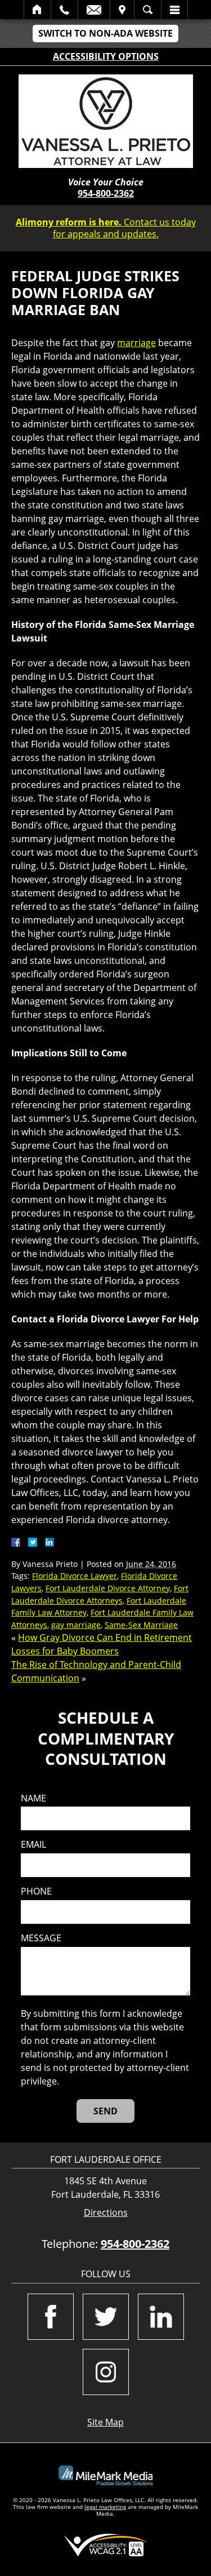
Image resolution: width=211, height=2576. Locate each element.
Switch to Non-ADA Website (105, 33)
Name (33, 1798)
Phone (36, 1891)
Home (37, 10)
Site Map (105, 2422)
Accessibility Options (106, 56)
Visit (122, 10)
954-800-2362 (106, 193)
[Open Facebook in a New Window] (51, 2317)
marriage (136, 343)
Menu (174, 10)
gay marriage (76, 1625)
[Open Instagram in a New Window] (106, 2372)
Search (148, 10)
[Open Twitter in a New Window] (106, 2317)
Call (64, 10)
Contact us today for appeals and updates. (106, 228)
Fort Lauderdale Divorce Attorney (108, 1588)
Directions (106, 2213)
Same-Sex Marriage (141, 1625)
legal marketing (105, 2507)
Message (41, 1938)
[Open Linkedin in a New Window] (161, 2317)
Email (94, 10)
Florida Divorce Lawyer (75, 1576)
